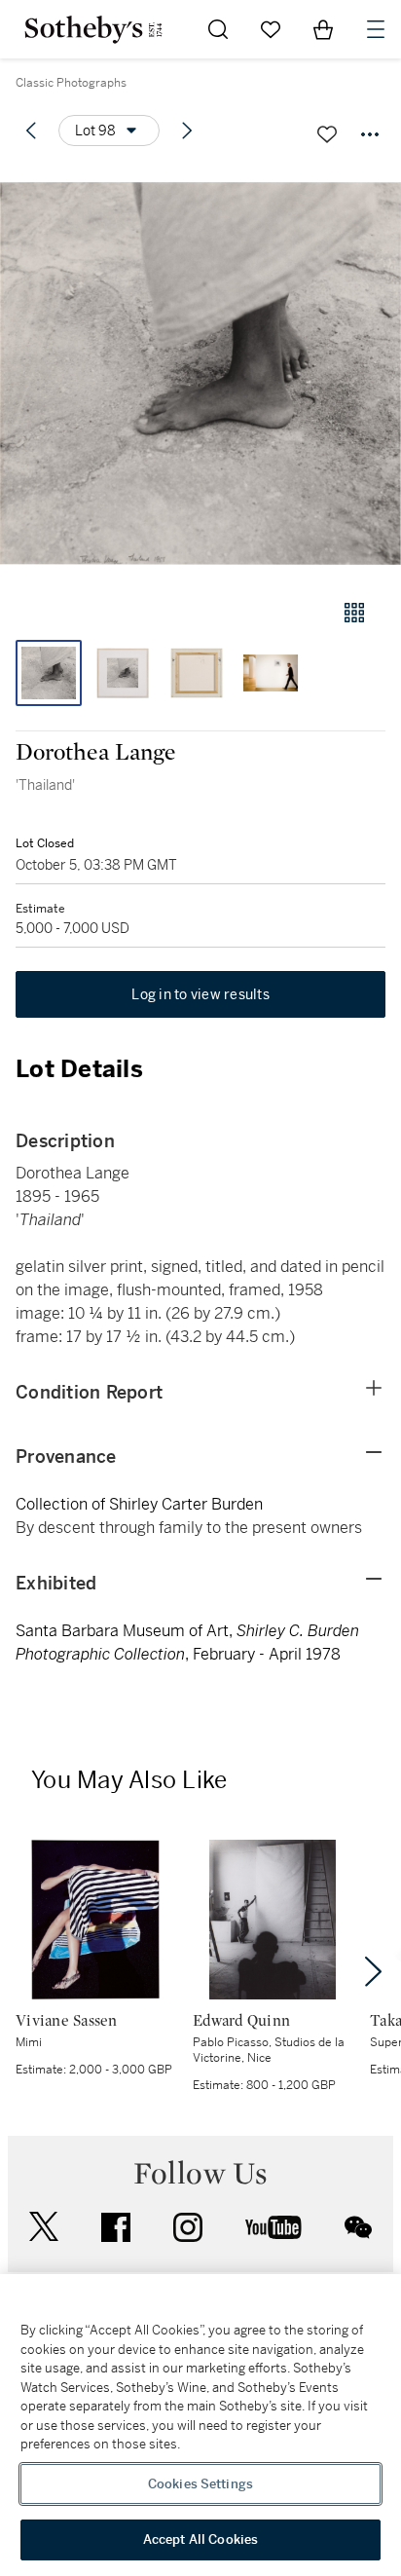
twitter (44, 2227)
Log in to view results (200, 994)
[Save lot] (327, 134)
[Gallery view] (354, 613)
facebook (116, 2227)
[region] (200, 2425)
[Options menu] (370, 134)
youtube (273, 2227)
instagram (188, 2227)
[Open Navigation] (376, 29)
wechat (358, 2227)
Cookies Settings (200, 2484)
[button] (200, 373)
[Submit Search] (218, 29)
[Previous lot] (31, 131)
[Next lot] (187, 131)
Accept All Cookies (200, 2539)
